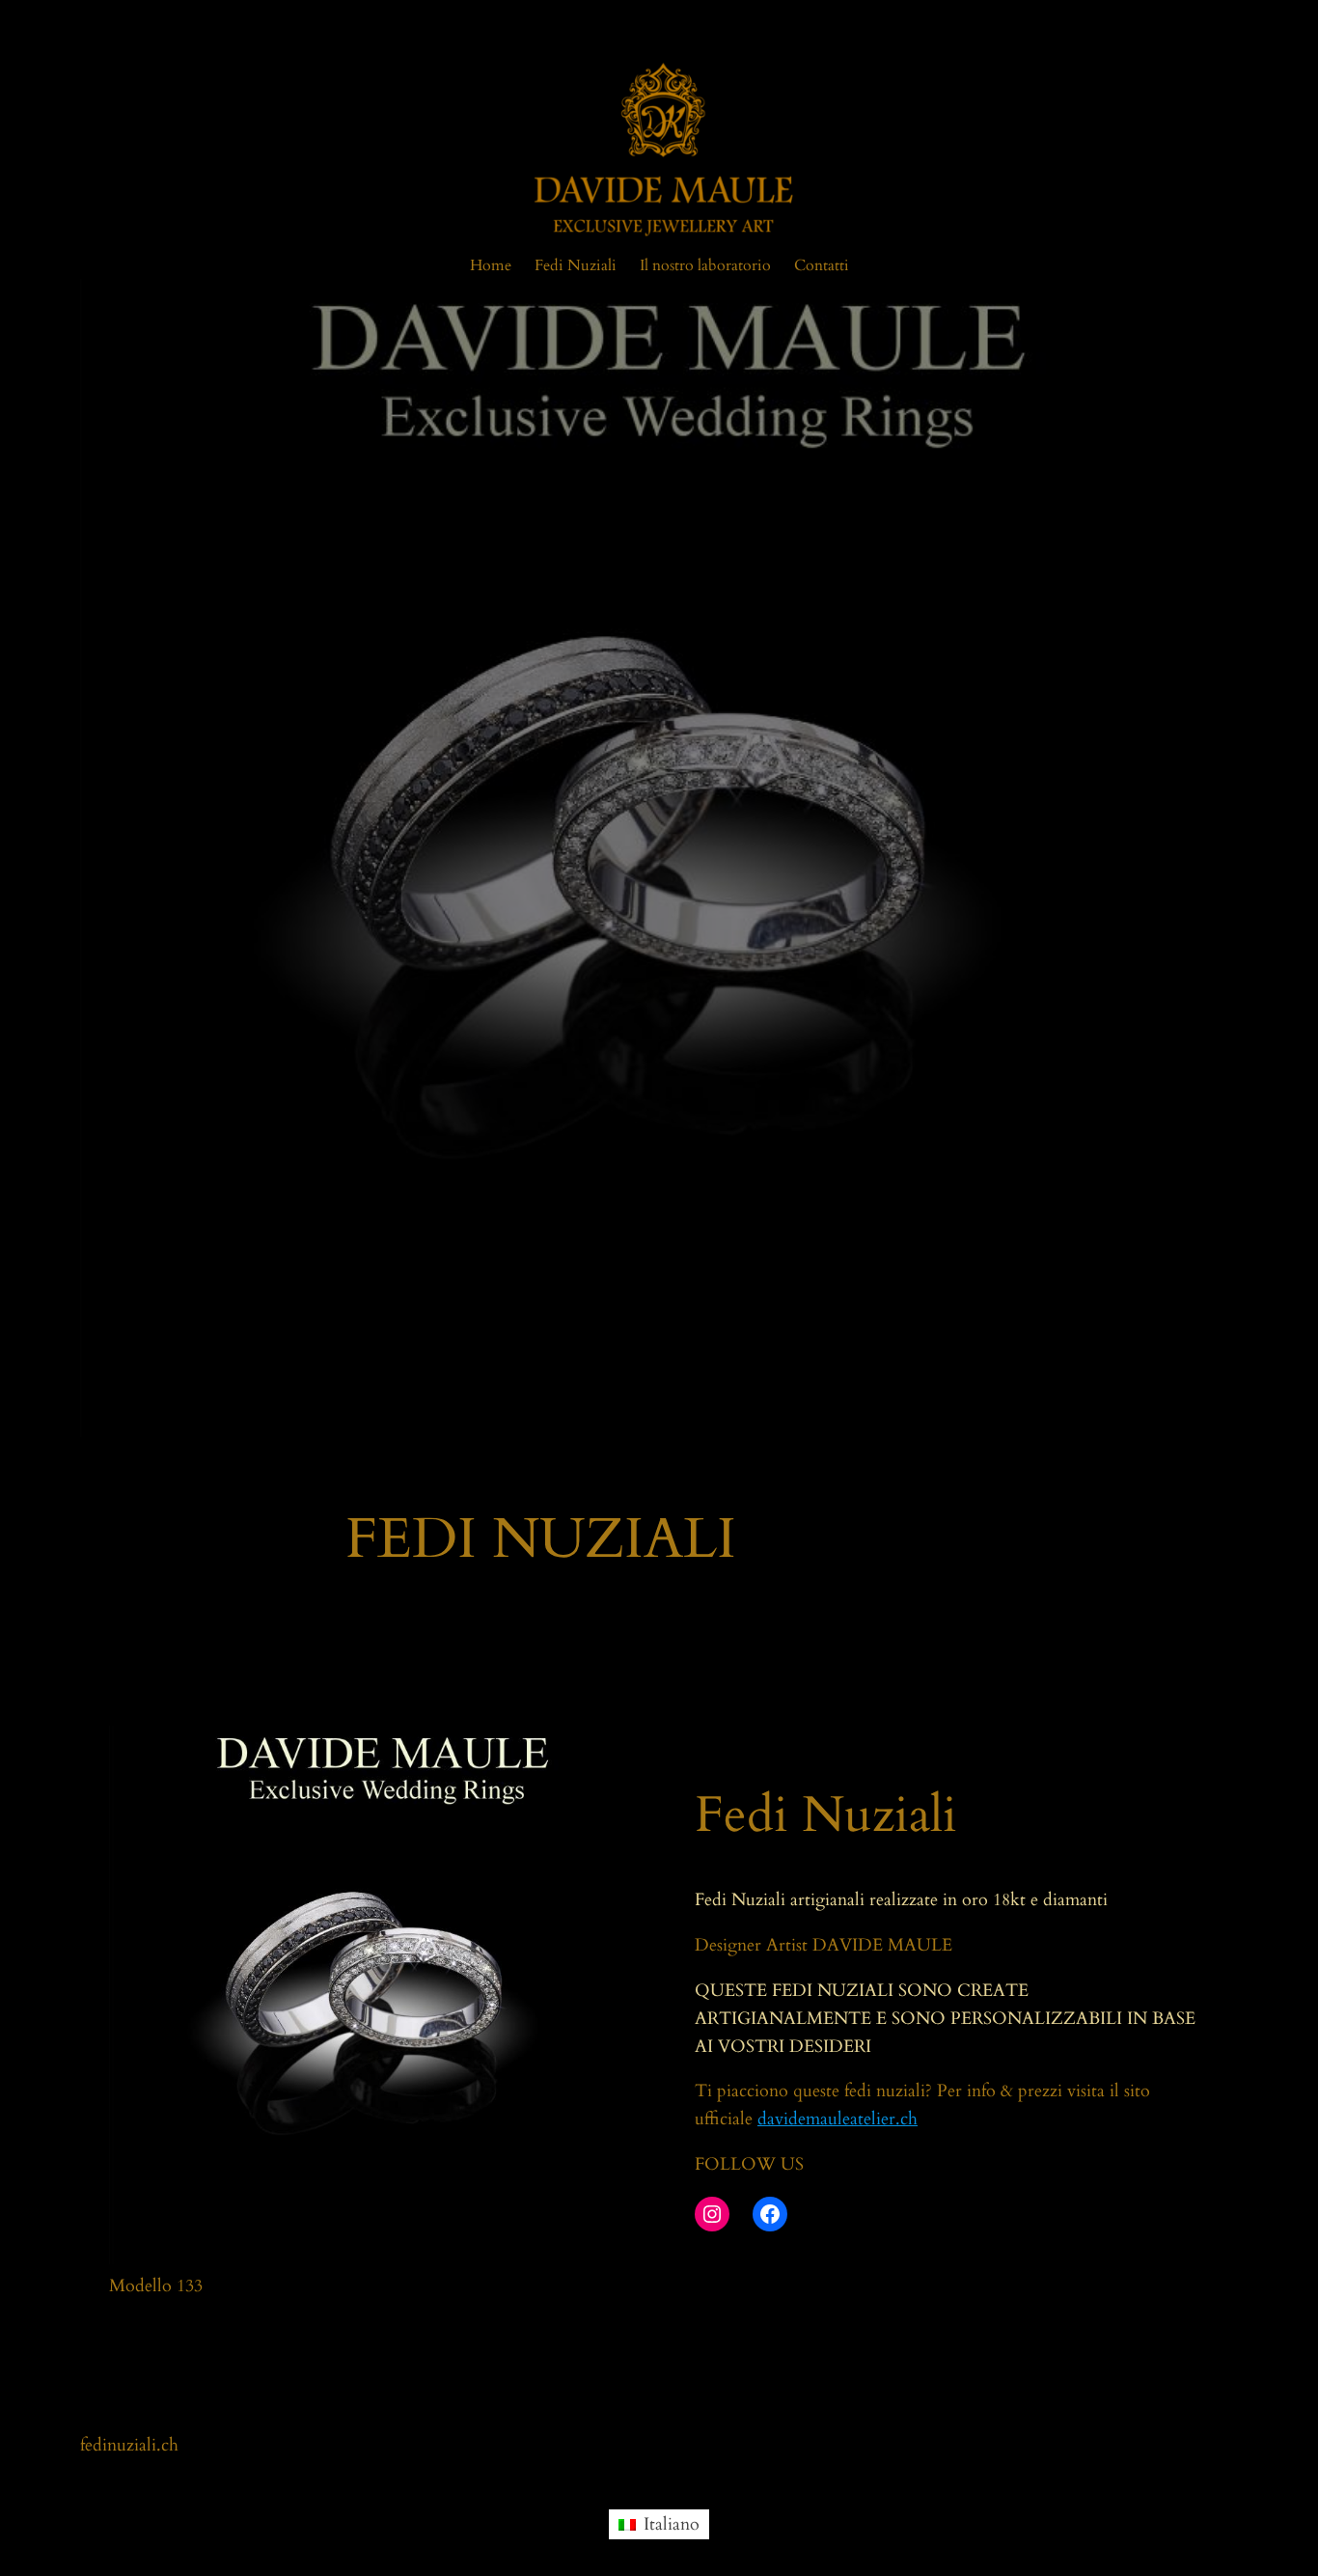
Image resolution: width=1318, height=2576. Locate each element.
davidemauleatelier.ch (837, 2119)
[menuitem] (659, 2524)
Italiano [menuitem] (672, 2524)
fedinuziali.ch (129, 2445)
